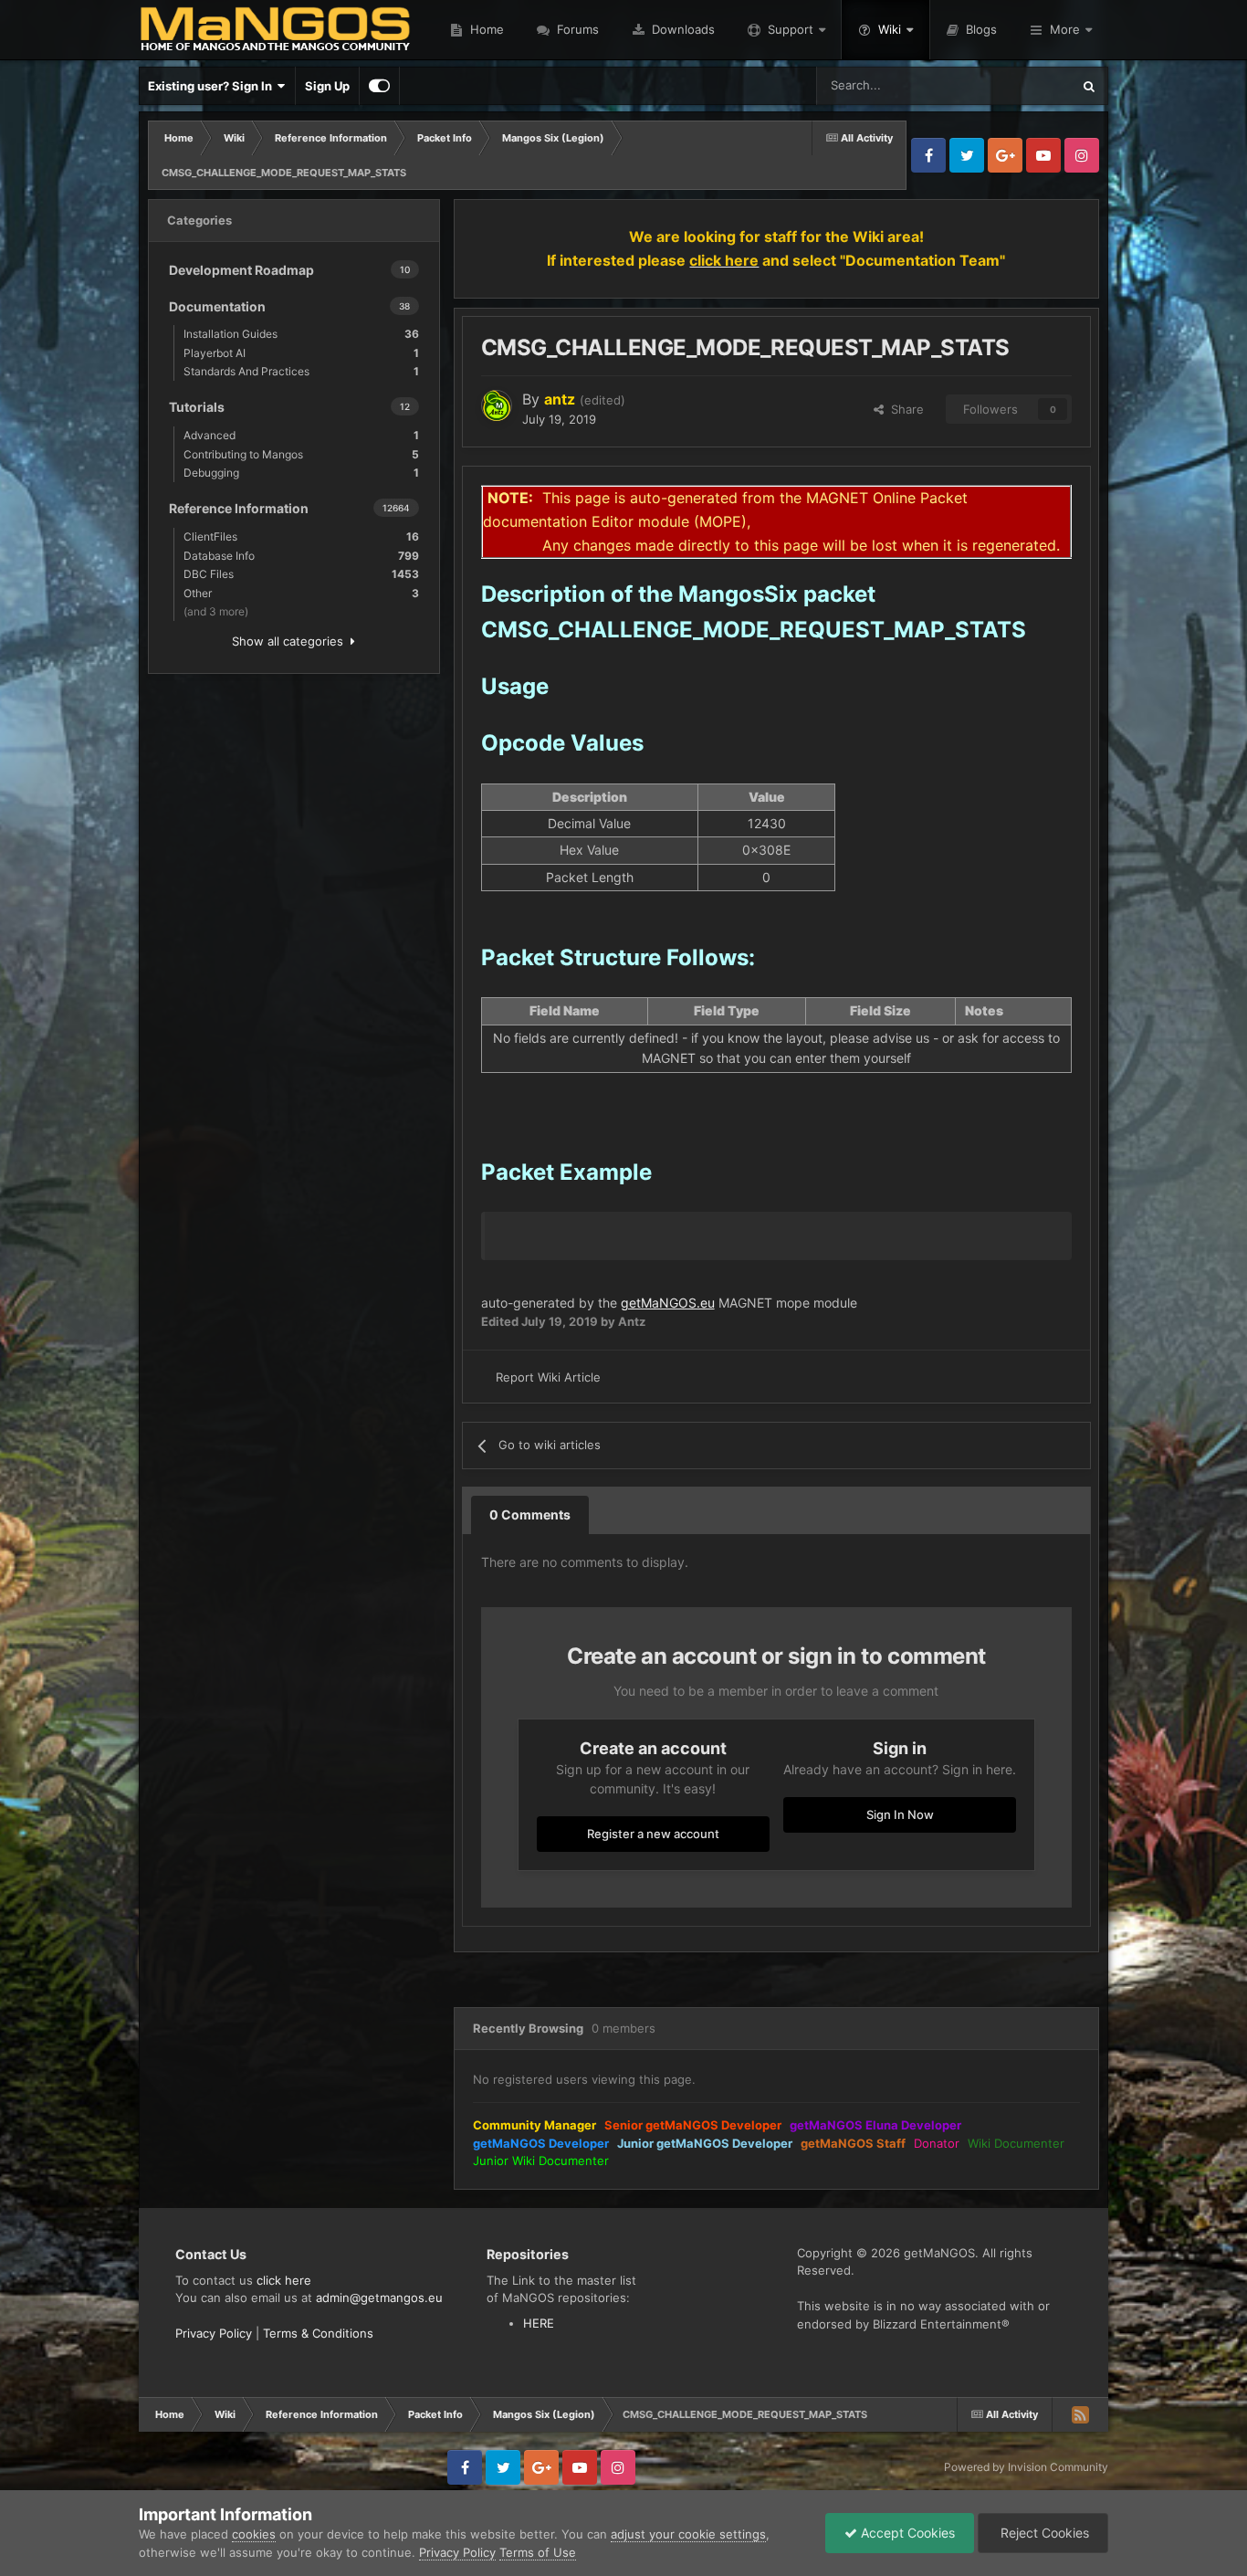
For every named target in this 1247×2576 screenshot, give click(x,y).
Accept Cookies (906, 2533)
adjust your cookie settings (688, 2534)
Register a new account (653, 1834)
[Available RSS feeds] (1080, 2414)
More (1065, 29)
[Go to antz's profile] (497, 405)
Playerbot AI (301, 353)
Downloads (681, 29)
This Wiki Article (1004, 85)
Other (301, 593)
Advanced (301, 435)
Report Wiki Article (548, 1377)
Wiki (890, 29)
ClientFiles (301, 536)
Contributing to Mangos (301, 454)
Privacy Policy (214, 2333)
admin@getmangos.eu (379, 2297)
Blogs (980, 29)
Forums (576, 29)
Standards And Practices (301, 371)
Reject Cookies (1043, 2533)
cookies (254, 2534)
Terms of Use (538, 2552)
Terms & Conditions (318, 2333)
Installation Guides (301, 334)
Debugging (301, 473)
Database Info (301, 556)
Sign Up (327, 86)
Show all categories (291, 641)
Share (904, 409)
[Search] (1089, 86)
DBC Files (301, 574)
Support (791, 29)
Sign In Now (900, 1814)
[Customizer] (379, 86)
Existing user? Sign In (213, 86)
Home (485, 29)
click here (284, 2280)
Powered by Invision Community (1026, 2467)
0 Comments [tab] (530, 1514)
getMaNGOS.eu (668, 1303)
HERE (539, 2323)
